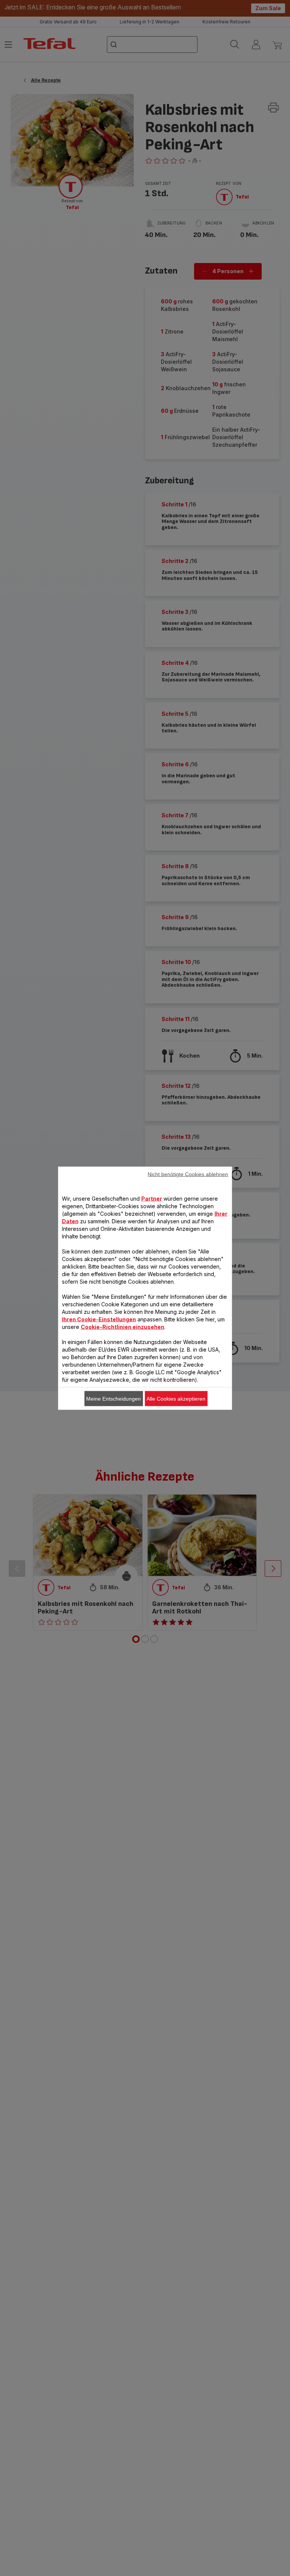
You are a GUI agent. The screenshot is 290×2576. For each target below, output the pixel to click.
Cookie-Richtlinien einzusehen (123, 1326)
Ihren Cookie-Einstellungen (99, 1319)
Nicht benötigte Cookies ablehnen (188, 1174)
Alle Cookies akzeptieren (176, 1398)
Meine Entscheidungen (113, 1398)
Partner (152, 1198)
